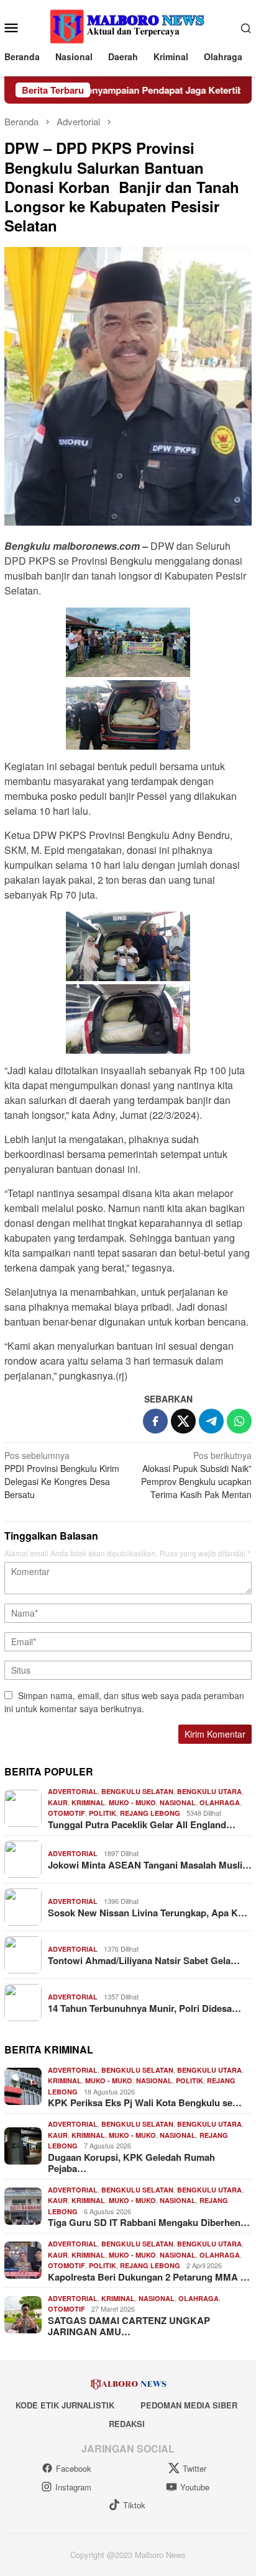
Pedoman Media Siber (189, 2405)
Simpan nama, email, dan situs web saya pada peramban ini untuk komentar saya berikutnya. (124, 1702)
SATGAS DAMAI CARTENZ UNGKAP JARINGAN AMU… (129, 2326)
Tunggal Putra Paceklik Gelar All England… (142, 1824)
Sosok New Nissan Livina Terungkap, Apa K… (148, 1913)
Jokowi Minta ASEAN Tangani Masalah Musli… (150, 1865)
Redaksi (127, 2424)
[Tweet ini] (183, 1421)
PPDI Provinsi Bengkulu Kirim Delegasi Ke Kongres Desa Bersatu (62, 1475)
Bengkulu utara (209, 1791)
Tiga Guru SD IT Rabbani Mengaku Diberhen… (149, 2222)
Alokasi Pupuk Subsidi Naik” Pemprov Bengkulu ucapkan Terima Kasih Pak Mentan (196, 1475)
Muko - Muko (132, 1802)
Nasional (178, 1802)
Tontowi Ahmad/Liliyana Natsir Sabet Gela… (144, 1960)
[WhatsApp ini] (239, 1421)
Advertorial (73, 1791)
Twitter (194, 2468)
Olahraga (220, 1802)
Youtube (195, 2487)
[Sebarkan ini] (155, 1421)
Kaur (58, 1802)
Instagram (73, 2487)
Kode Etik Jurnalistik (65, 2405)
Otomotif (66, 1813)
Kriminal (88, 1802)
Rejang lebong (150, 1813)
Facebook (74, 2468)
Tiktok (134, 2505)
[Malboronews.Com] (128, 26)
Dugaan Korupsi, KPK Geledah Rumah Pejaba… (131, 2163)
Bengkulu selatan (137, 1791)
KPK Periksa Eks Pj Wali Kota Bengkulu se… (145, 2103)
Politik (103, 1813)
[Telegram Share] (211, 1421)
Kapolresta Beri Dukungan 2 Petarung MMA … (149, 2277)
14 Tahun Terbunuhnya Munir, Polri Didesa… (144, 2008)
